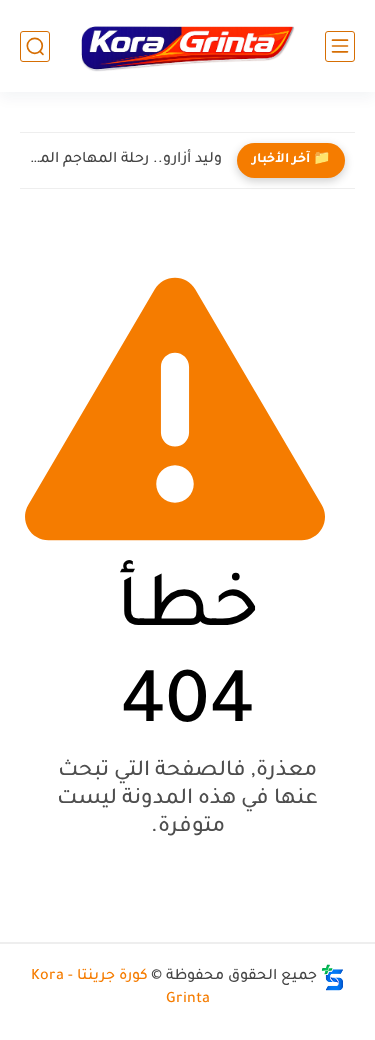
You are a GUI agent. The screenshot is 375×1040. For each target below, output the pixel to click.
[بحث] (35, 46)
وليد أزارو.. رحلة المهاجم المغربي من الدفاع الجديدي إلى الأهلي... (126, 160)
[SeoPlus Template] (333, 977)
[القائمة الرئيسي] (340, 46)
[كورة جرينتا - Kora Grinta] (188, 46)
